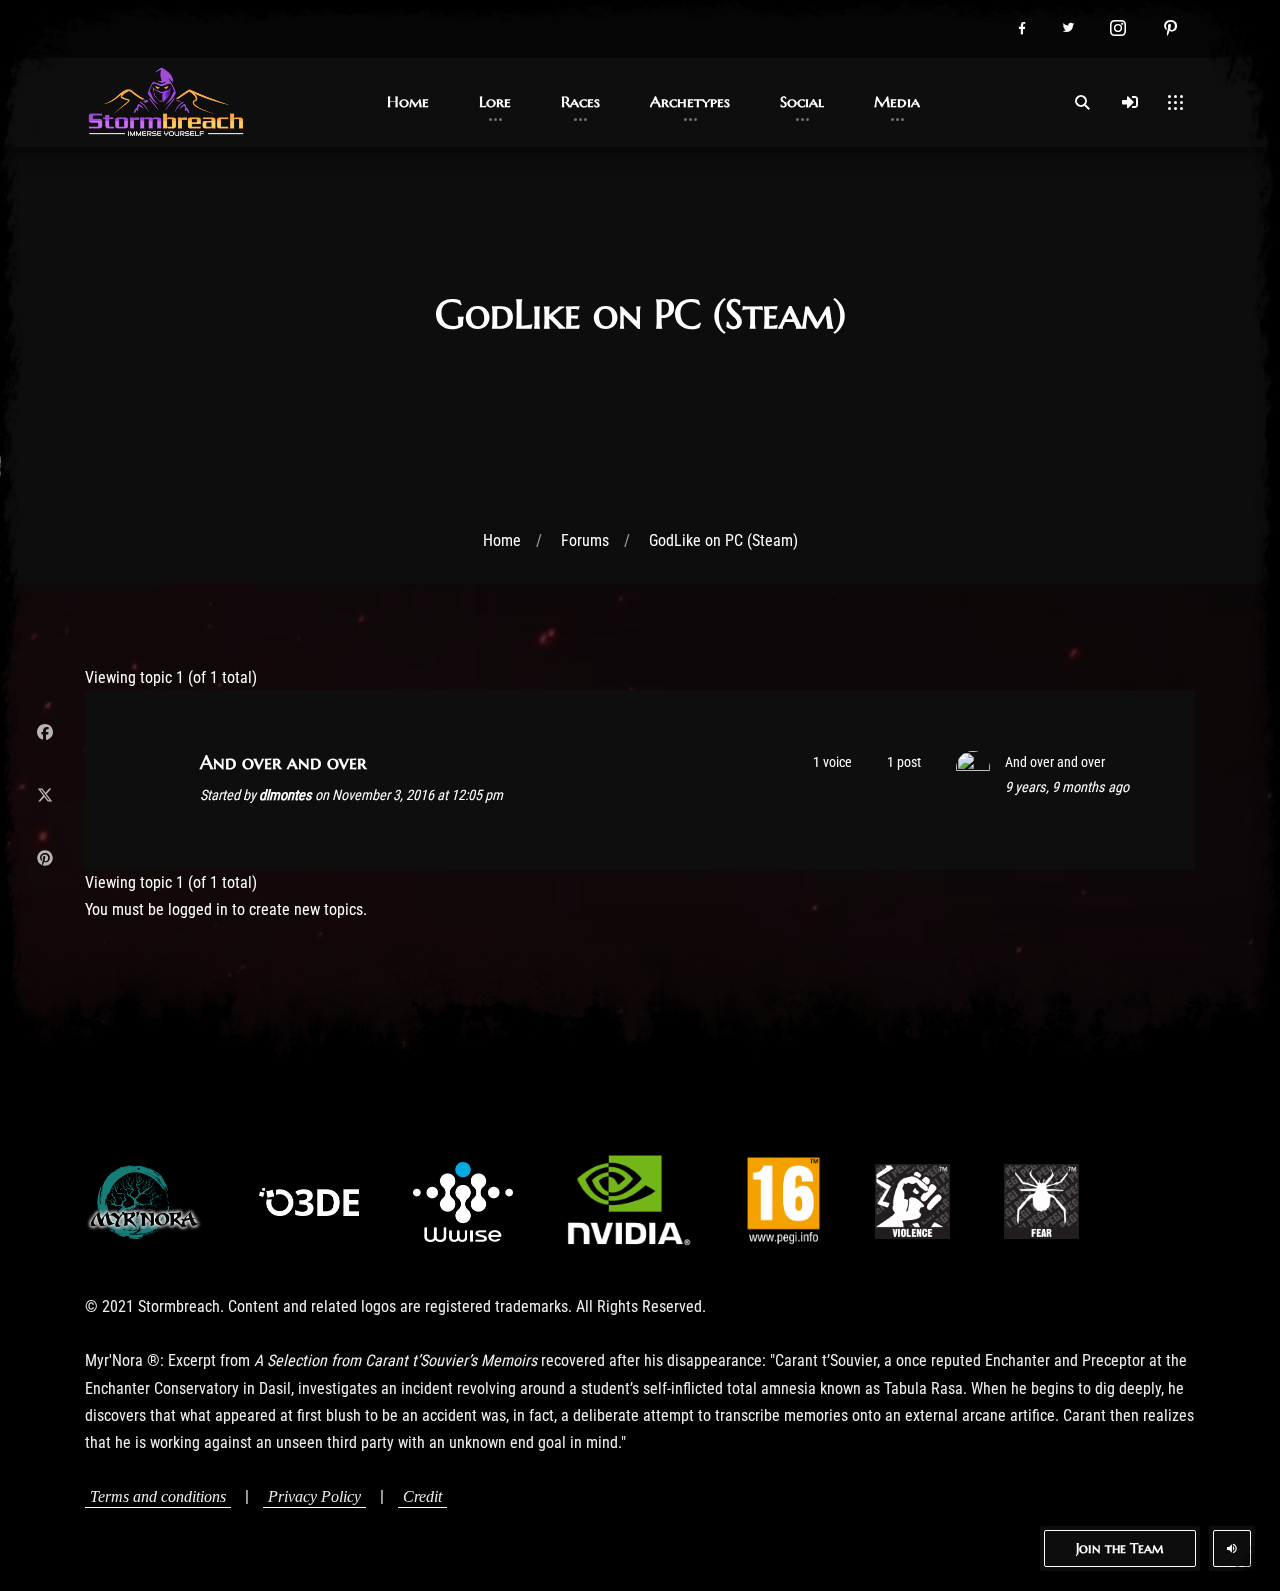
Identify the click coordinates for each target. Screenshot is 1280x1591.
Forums (585, 540)
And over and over (283, 762)
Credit (422, 1496)
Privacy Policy (314, 1496)
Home (502, 540)
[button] (1021, 29)
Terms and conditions (158, 1496)
